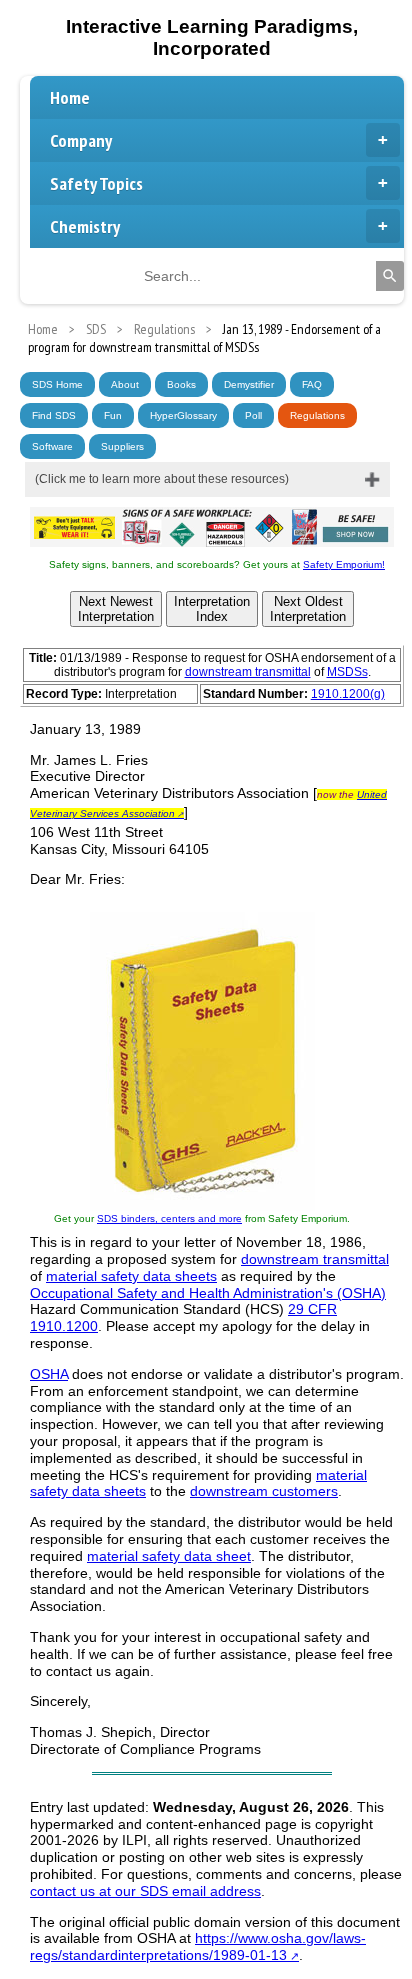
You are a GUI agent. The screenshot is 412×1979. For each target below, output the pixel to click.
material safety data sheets (131, 1276)
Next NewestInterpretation (116, 609)
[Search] (390, 276)
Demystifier (249, 384)
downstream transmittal (248, 672)
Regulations (317, 415)
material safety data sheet (169, 1556)
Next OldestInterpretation (308, 609)
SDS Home (57, 384)
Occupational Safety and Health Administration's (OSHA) (208, 1293)
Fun (113, 415)
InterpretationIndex (212, 609)
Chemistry (85, 226)
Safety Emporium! (344, 564)
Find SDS (54, 415)
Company (81, 140)
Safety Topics (96, 183)
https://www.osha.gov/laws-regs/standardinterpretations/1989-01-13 (198, 1946)
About (125, 384)
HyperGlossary (183, 415)
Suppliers (122, 446)
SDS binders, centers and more (169, 1218)
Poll (253, 415)
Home (70, 97)
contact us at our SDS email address (145, 1891)
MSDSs (347, 672)
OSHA (49, 1374)
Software (52, 446)
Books (181, 384)
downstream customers (264, 1491)
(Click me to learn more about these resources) (162, 479)
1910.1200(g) (348, 694)
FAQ (312, 384)
